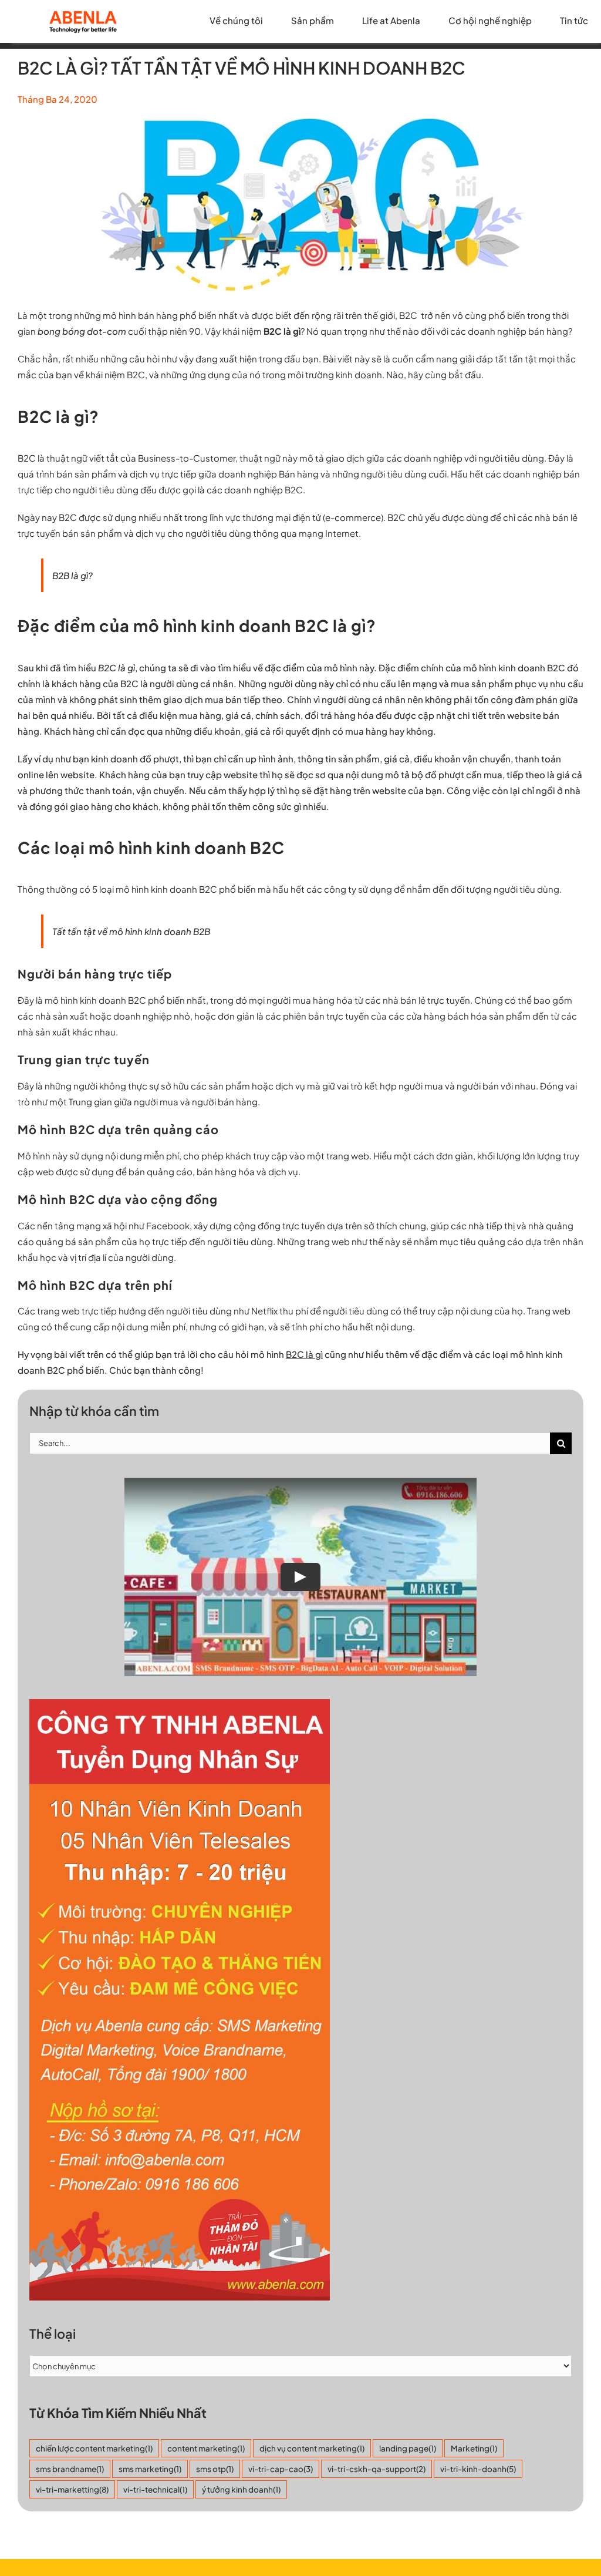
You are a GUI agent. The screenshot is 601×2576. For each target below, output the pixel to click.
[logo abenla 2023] (83, 13)
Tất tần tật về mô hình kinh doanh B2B (131, 931)
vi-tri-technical (155, 2489)
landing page (408, 2448)
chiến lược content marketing (94, 2448)
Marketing (474, 2448)
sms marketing (150, 2469)
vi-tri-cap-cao (281, 2469)
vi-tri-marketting (72, 2489)
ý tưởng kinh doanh (241, 2489)
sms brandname (70, 2469)
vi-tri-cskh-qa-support (377, 2469)
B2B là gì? (72, 575)
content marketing (206, 2448)
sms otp (215, 2469)
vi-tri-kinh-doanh (478, 2469)
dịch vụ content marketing (312, 2448)
